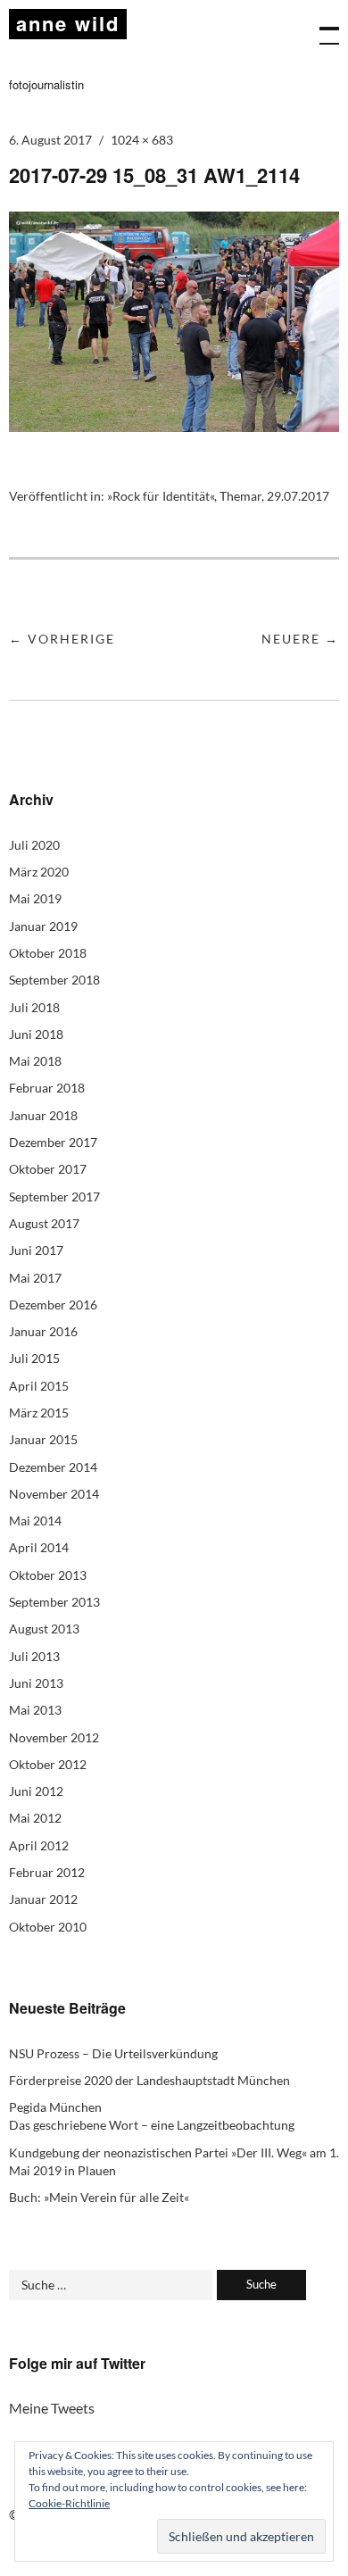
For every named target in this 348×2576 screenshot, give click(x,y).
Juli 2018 (34, 1007)
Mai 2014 (35, 1521)
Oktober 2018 (48, 953)
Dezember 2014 (53, 1467)
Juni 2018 (36, 1034)
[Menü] (321, 27)
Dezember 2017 (53, 1142)
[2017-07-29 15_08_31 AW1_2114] (174, 426)
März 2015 (39, 1413)
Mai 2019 (35, 898)
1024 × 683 (142, 140)
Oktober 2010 (48, 1927)
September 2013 (54, 1602)
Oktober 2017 (48, 1169)
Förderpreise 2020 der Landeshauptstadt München (149, 2080)
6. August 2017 (50, 140)
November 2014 (54, 1494)
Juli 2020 (34, 845)
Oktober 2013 (48, 1575)
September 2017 (54, 1197)
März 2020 (39, 872)
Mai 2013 (35, 1710)
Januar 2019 (43, 926)
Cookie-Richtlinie (69, 2503)
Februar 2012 (47, 1872)
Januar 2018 (43, 1115)
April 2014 (39, 1547)
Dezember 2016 (53, 1305)
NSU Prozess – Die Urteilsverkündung (113, 2053)
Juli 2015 (34, 1358)
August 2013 (44, 1629)
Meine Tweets (52, 2408)
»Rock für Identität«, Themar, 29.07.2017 (218, 496)
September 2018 (54, 980)
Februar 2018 (47, 1088)
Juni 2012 (36, 1791)
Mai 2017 (35, 1278)
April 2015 (39, 1386)
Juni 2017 (36, 1250)
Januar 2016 (43, 1331)
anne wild (68, 23)
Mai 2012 (35, 1818)
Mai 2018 (35, 1061)
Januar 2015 (43, 1439)
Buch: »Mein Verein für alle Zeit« (99, 2197)
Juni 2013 (36, 1683)
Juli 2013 (34, 1656)
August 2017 (44, 1223)
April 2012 (39, 1845)
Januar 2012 (43, 1899)
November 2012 (54, 1737)
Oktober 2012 (48, 1764)
